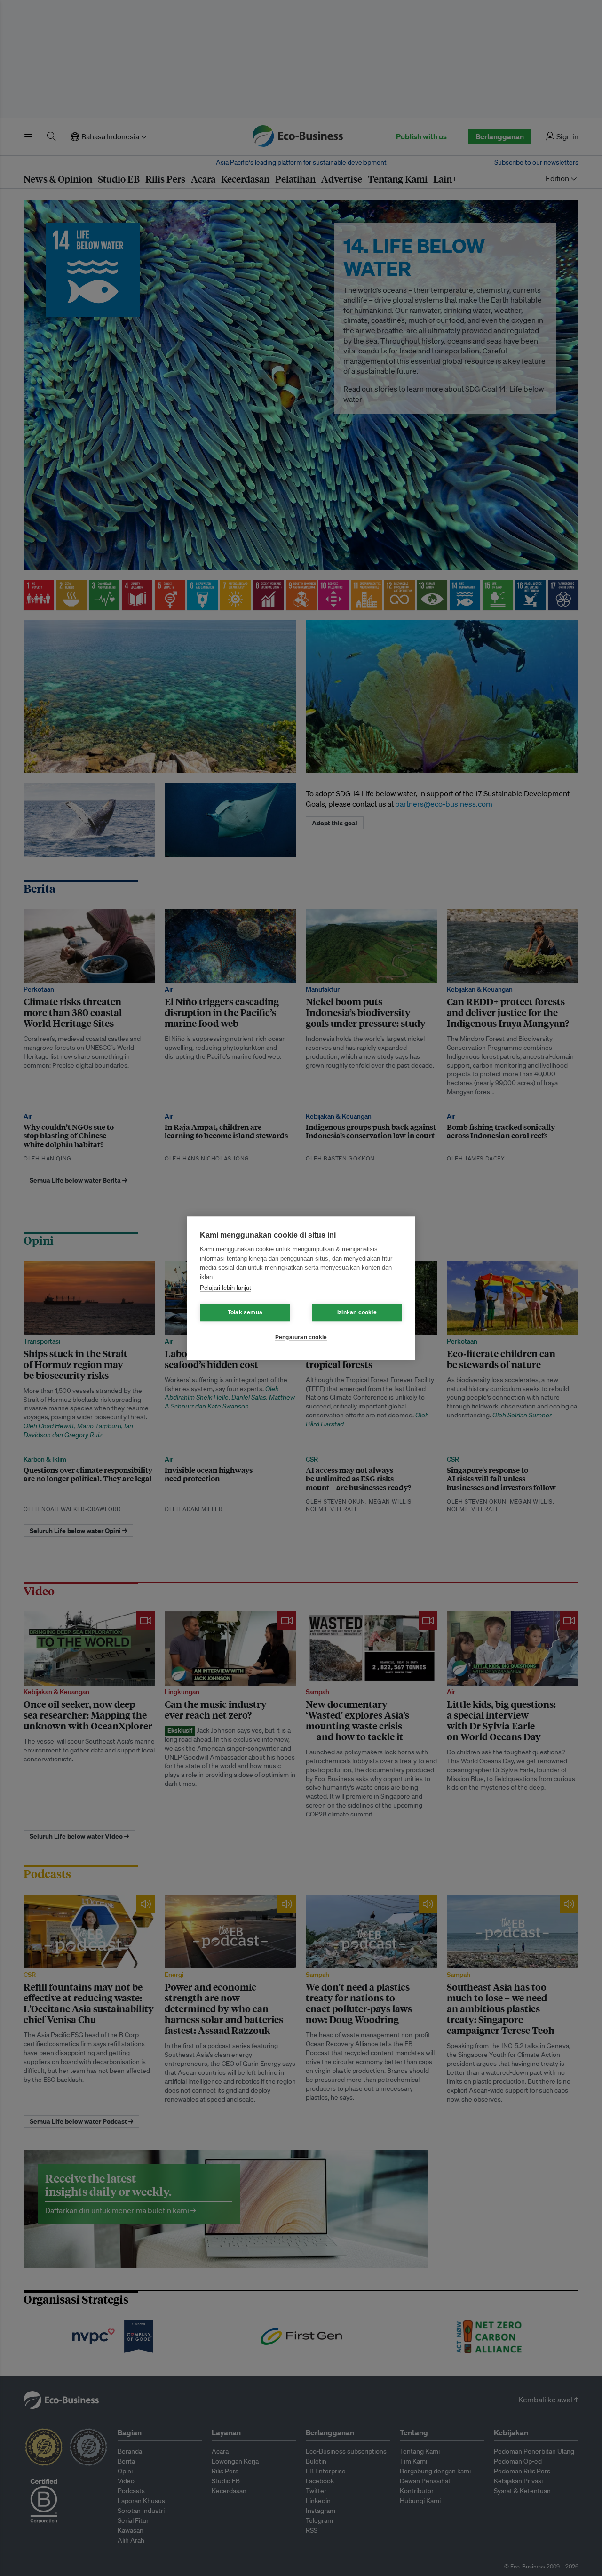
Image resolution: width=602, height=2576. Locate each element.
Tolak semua (245, 1312)
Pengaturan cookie (301, 1337)
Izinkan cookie (357, 1312)
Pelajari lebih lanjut (226, 1288)
